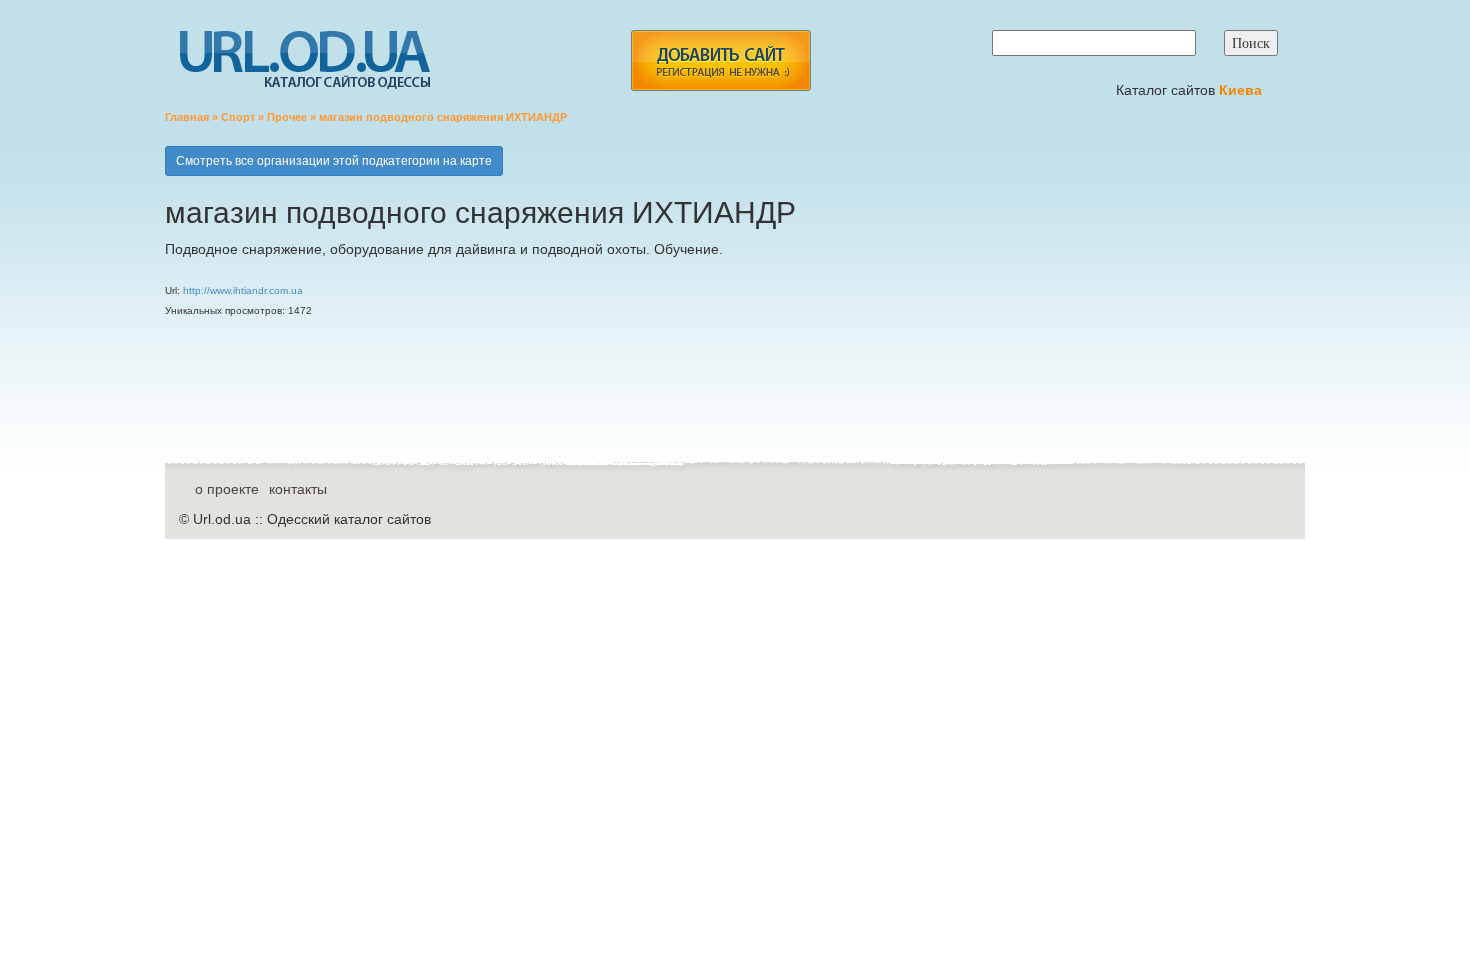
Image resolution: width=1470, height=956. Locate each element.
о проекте (227, 489)
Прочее (287, 117)
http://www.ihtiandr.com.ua (243, 290)
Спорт (238, 117)
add (720, 60)
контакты (298, 489)
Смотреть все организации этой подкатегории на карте (334, 161)
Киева (1242, 90)
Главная (187, 117)
